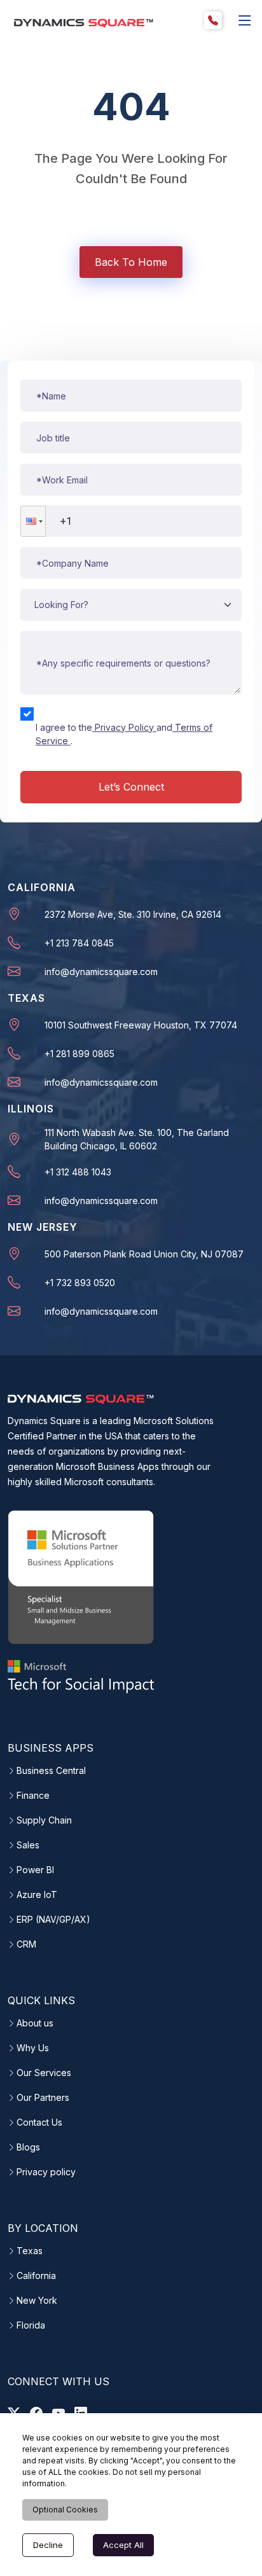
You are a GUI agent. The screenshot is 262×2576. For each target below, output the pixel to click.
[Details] (245, 20)
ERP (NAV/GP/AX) (53, 1920)
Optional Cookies (65, 2510)
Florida (31, 2325)
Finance (33, 1796)
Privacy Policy (124, 727)
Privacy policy (46, 2172)
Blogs (28, 2147)
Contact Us (39, 2122)
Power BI (35, 1870)
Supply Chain (44, 1820)
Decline (48, 2545)
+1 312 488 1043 (78, 1172)
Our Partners (43, 2098)
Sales (28, 1845)
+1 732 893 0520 (80, 1283)
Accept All (123, 2545)
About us (35, 2023)
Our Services (44, 2073)
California (36, 2276)
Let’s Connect (131, 787)
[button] (33, 521)
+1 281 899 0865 (79, 1054)
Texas (30, 2251)
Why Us (33, 2048)
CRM (26, 1944)
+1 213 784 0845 (79, 943)
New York (37, 2301)
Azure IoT (37, 1895)
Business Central (51, 1771)
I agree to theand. (124, 734)
